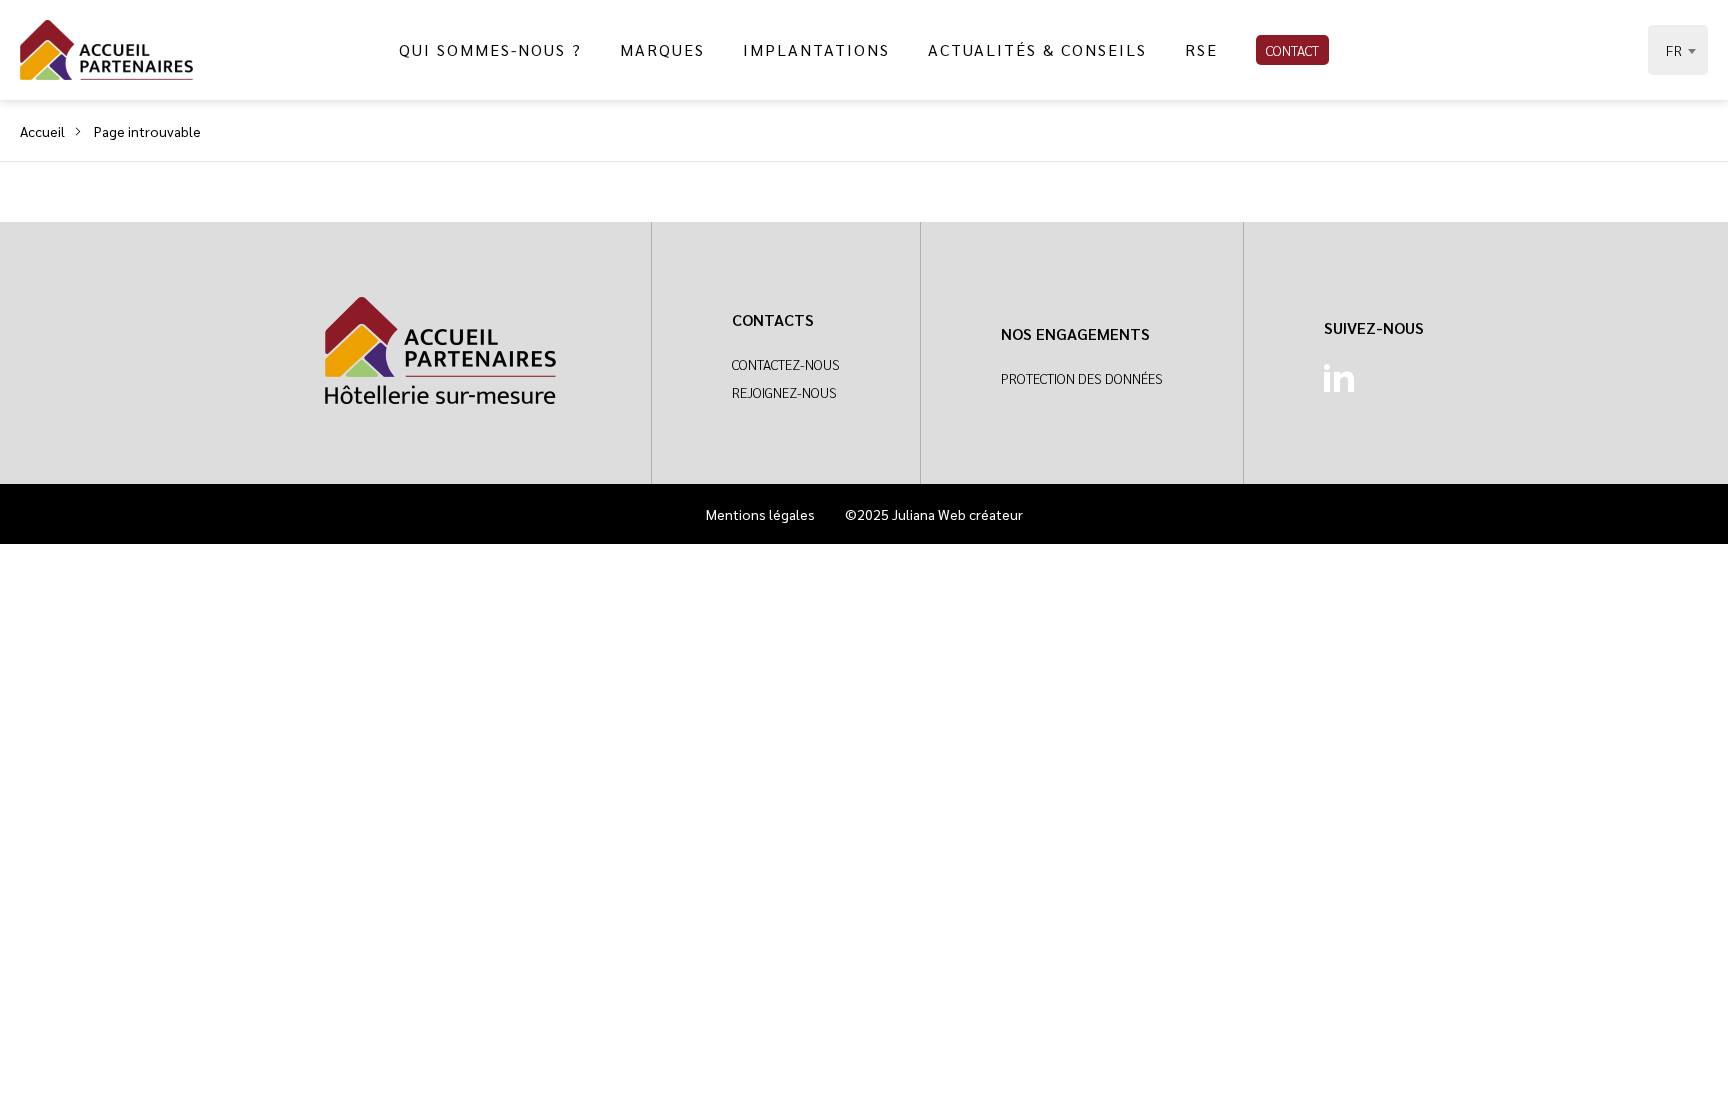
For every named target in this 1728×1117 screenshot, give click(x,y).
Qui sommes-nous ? (490, 49)
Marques (662, 49)
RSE (1201, 49)
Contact (1292, 50)
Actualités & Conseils (1037, 49)
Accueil (42, 131)
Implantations (816, 49)
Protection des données (1082, 378)
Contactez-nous (786, 364)
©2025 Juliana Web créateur (934, 514)
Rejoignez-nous (784, 392)
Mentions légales (760, 514)
